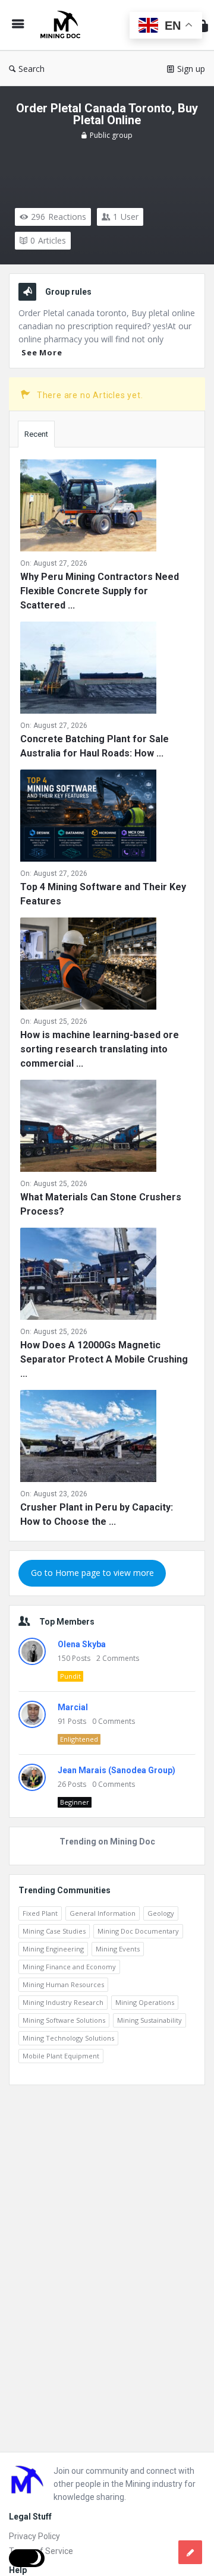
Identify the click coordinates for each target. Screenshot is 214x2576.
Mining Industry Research (63, 2002)
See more (42, 352)
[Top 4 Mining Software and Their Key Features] (88, 818)
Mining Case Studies (54, 1931)
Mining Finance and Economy (69, 1967)
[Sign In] (203, 25)
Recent (36, 434)
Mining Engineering (53, 1949)
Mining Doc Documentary (138, 1931)
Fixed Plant (40, 1913)
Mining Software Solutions (64, 2020)
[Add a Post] (190, 2552)
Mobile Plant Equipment (61, 2056)
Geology (161, 1913)
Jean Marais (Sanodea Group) (117, 1770)
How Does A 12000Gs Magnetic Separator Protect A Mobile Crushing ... (104, 1359)
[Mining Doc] (63, 25)
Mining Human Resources (63, 1984)
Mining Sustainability (150, 2020)
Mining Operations (145, 2002)
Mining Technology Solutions (68, 2038)
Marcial (73, 1707)
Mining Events (118, 1949)
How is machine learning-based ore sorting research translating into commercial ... (100, 1049)
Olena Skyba (82, 1644)
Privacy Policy (34, 2536)
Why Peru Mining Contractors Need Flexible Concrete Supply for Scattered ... (100, 591)
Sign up (191, 69)
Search (32, 69)
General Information (103, 1913)
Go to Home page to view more (92, 1573)
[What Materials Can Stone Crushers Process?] (88, 1128)
